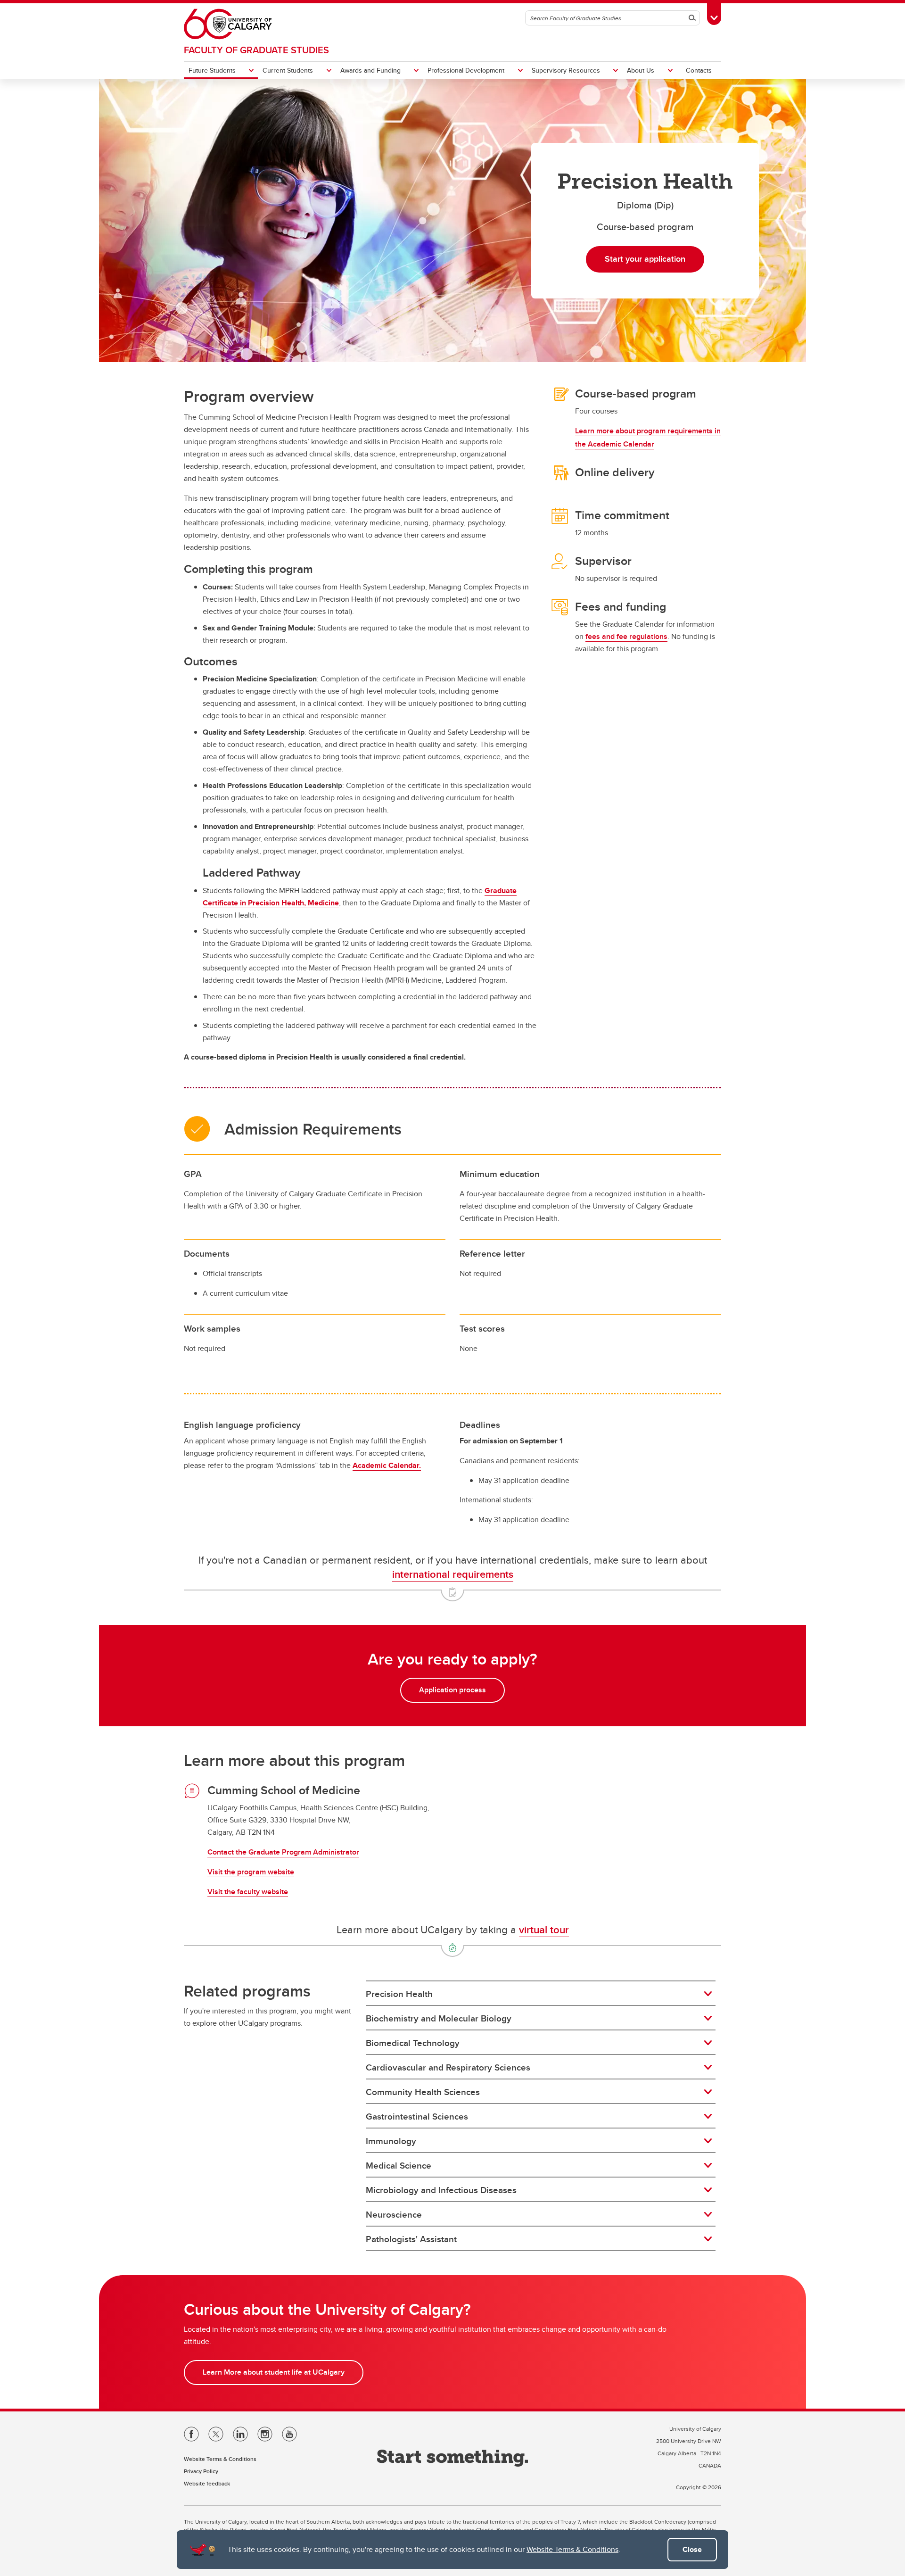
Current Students (288, 70)
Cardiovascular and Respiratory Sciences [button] (448, 2067)
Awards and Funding (370, 70)
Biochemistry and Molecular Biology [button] (439, 2018)
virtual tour (544, 1930)
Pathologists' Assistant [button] (411, 2239)
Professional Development (466, 70)
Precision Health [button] (399, 1994)
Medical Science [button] (399, 2165)
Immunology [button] (391, 2141)
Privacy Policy (201, 2471)
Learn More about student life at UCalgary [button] (274, 2372)
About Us (641, 70)
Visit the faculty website (248, 1892)
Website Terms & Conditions (572, 2549)
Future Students (212, 70)
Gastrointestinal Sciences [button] (417, 2116)
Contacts (699, 70)
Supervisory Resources (566, 70)
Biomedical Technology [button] (413, 2043)
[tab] (541, 1994)
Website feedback (207, 2483)
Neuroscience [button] (394, 2214)
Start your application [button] (645, 259)
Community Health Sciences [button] (423, 2092)
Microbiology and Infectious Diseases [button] (441, 2190)
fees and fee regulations (626, 636)
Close (692, 2549)
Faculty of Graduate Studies (256, 50)
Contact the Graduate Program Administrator (283, 1852)
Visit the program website (251, 1872)
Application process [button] (452, 1690)
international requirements (453, 1574)
